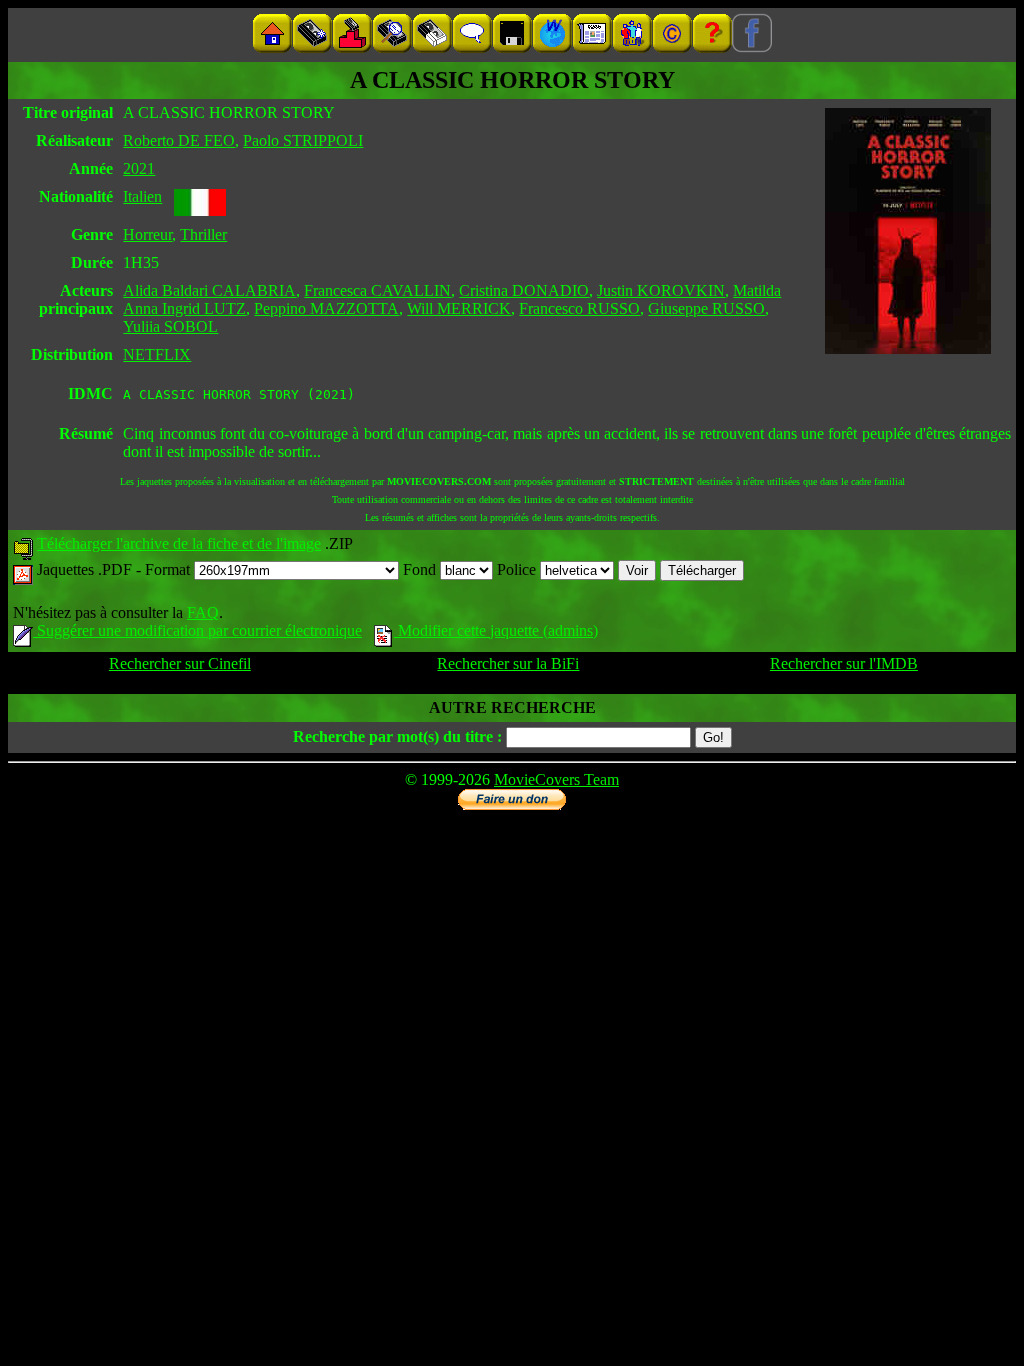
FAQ (203, 612)
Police (518, 569)
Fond (421, 569)
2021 (139, 168)
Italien (142, 196)
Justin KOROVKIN (661, 290)
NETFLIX (157, 354)
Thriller (203, 234)
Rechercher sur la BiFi (508, 663)
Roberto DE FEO (179, 140)
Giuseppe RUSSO (706, 308)
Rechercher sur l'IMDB (844, 663)
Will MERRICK (459, 308)
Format (169, 569)
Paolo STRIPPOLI (303, 140)
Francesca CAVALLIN (377, 290)
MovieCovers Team (556, 779)
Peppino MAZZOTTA (326, 308)
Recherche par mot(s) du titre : (397, 736)
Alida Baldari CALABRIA (209, 290)
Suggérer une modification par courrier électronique (197, 630)
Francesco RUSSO (579, 308)
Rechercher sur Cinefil (180, 663)
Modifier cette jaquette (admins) (496, 630)
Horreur (147, 234)
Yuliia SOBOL (170, 326)
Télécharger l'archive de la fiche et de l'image (179, 543)
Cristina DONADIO (524, 290)
